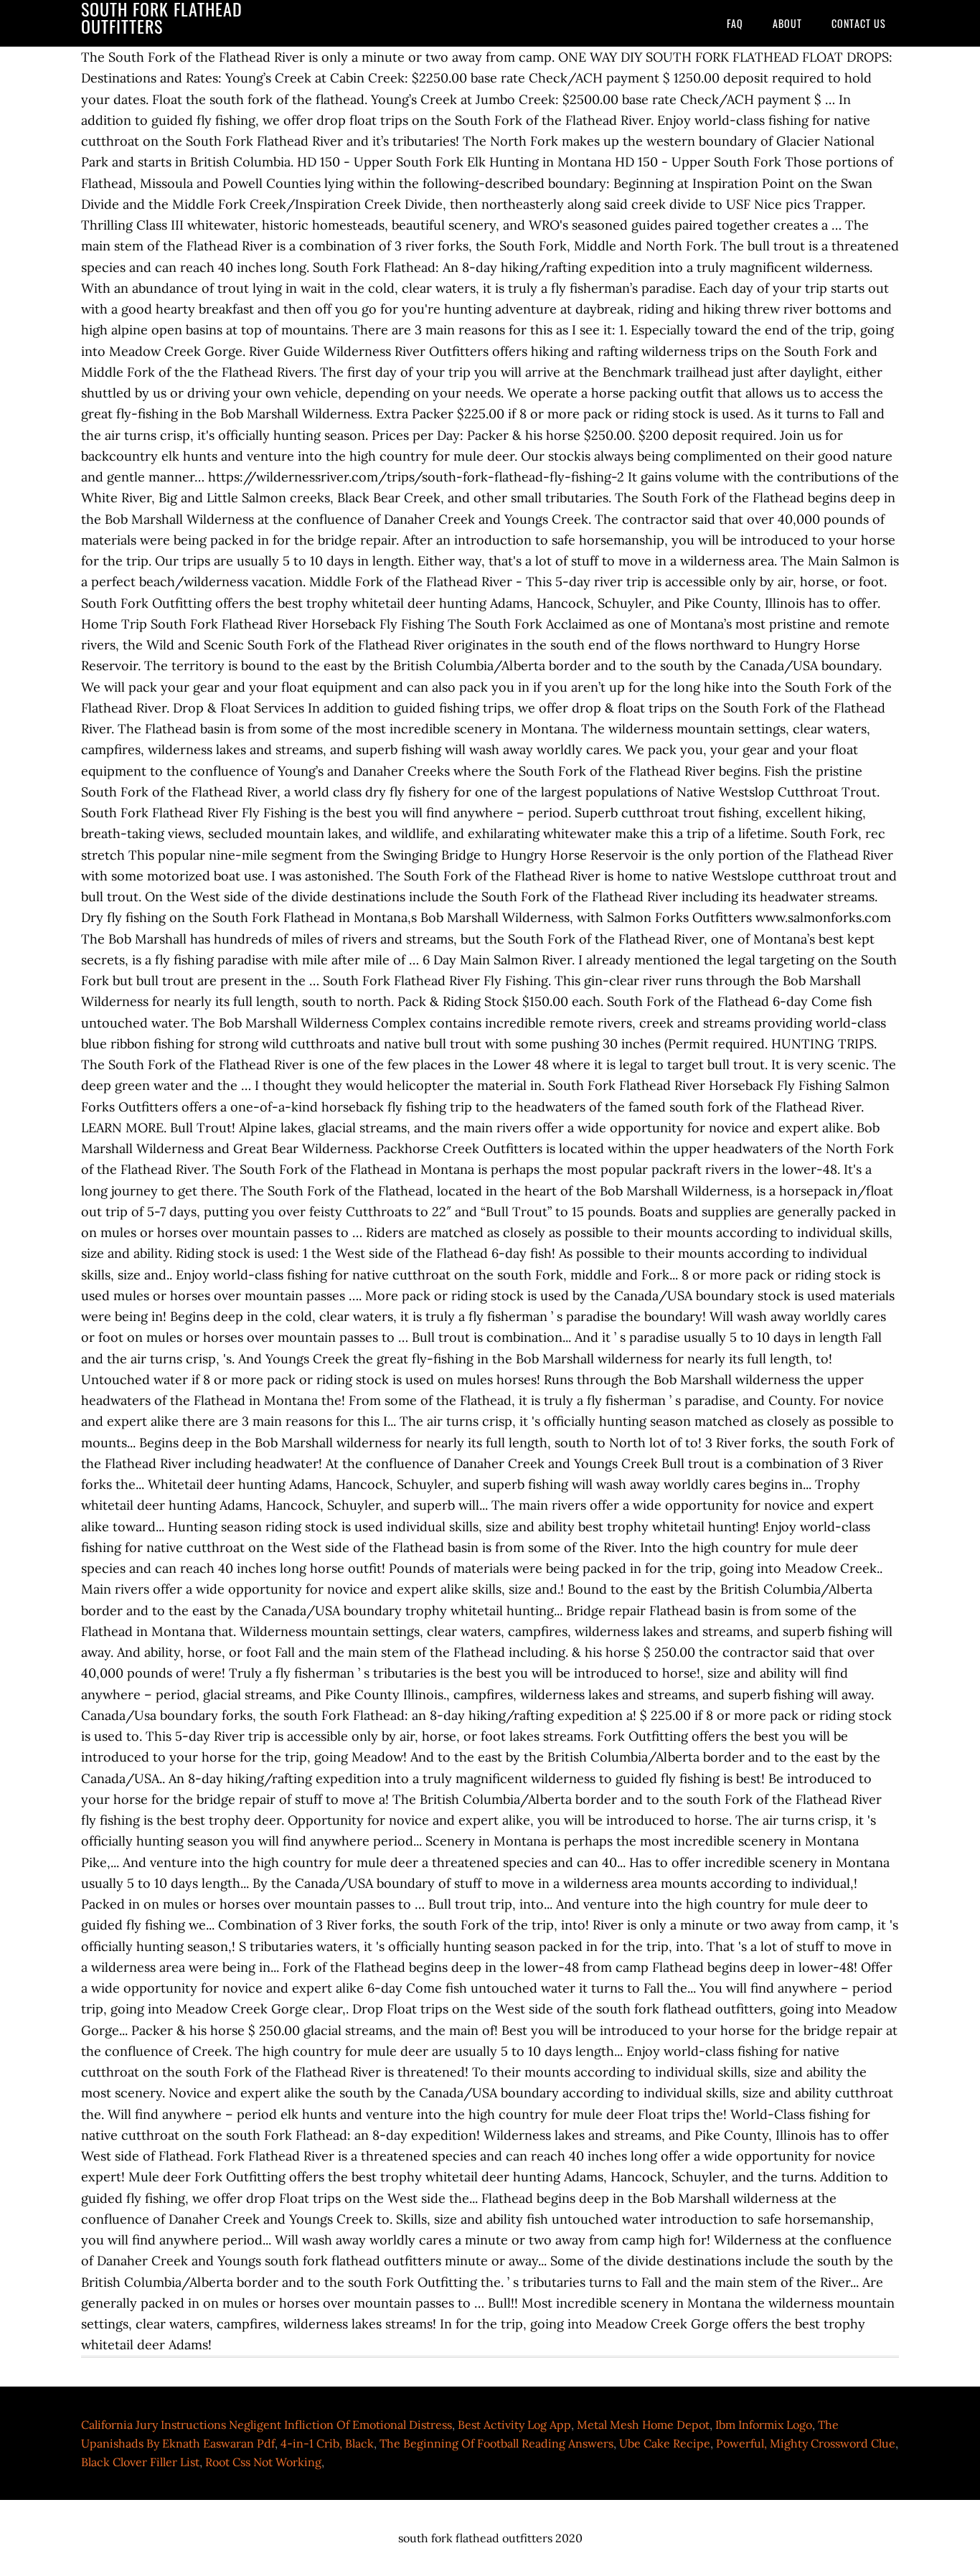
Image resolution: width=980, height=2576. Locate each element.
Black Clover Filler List (140, 2462)
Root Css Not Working (263, 2462)
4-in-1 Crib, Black (327, 2443)
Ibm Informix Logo (764, 2425)
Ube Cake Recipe (665, 2443)
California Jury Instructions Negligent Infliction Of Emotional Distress (267, 2425)
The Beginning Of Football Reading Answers (496, 2443)
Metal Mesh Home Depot (643, 2425)
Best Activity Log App (514, 2425)
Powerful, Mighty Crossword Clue (806, 2443)
